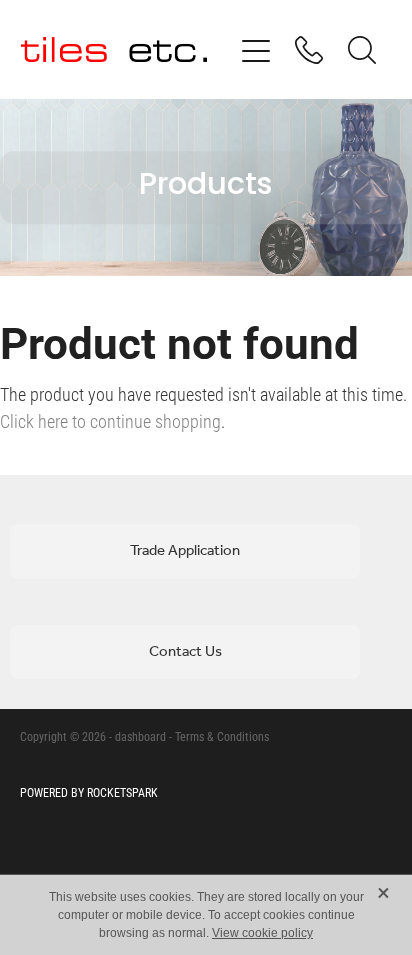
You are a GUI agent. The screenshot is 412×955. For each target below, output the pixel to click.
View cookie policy (262, 933)
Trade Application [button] (185, 551)
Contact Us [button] (185, 652)
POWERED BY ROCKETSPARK (89, 792)
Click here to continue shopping (110, 421)
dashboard (140, 736)
